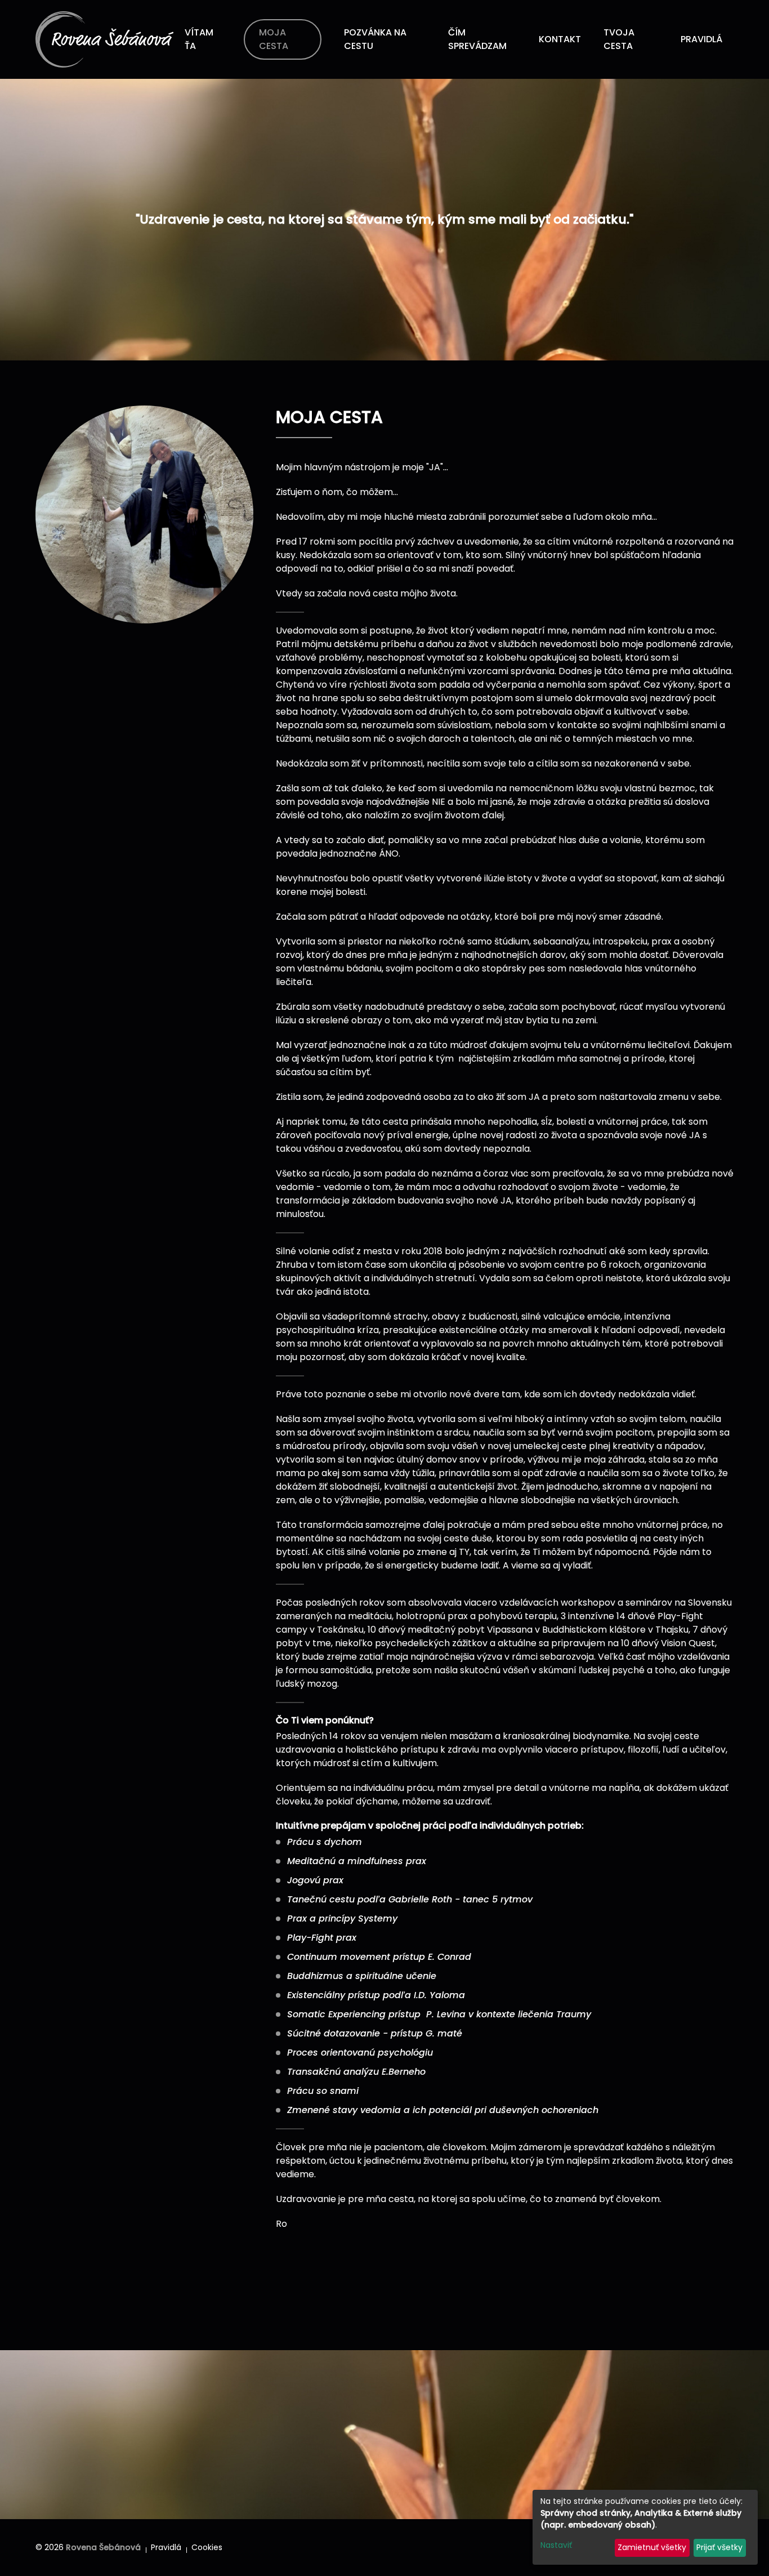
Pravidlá (166, 2547)
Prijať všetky (719, 2547)
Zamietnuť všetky (652, 2547)
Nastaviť (556, 2545)
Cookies (207, 2547)
